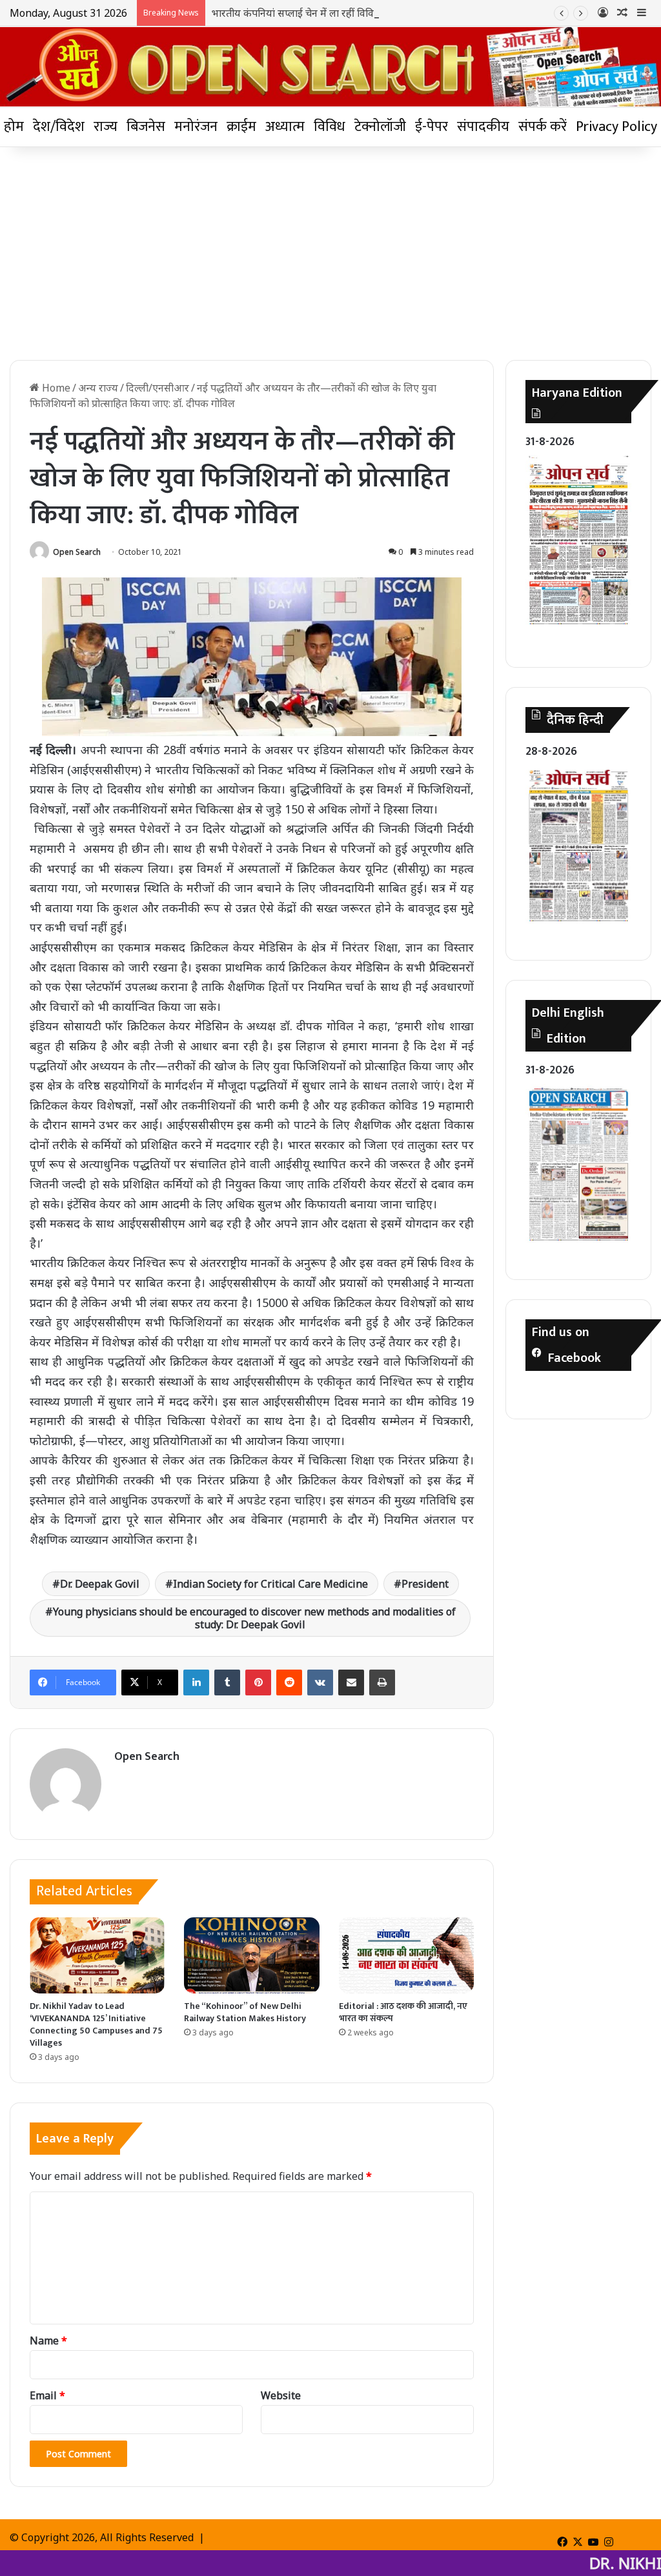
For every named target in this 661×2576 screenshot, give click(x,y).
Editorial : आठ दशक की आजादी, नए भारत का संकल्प (403, 2012)
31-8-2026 (550, 442)
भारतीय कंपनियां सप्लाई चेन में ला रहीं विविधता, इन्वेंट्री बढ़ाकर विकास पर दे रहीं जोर (370, 13)
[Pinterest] (258, 1682)
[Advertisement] (330, 250)
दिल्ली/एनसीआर (158, 388)
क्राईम (241, 127)
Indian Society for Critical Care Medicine (270, 1584)
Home (55, 388)
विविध (330, 127)
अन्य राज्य (98, 388)
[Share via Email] (351, 1682)
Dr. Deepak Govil (100, 1584)
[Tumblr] (227, 1682)
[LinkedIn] (196, 1682)
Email (47, 2395)
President (425, 1584)
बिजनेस (146, 127)
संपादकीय (483, 127)
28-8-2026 (551, 752)
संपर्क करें (543, 127)
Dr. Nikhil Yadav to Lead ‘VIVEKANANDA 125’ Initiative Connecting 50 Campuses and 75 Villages (96, 2024)
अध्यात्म (285, 127)
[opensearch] (330, 67)
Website (281, 2395)
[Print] (382, 1682)
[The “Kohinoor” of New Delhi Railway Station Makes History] (251, 1955)
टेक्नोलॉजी (380, 127)
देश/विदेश (59, 127)
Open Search (77, 552)
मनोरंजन (196, 127)
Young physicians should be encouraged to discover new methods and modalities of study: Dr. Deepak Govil (254, 1618)
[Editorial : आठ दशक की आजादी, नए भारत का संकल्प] (406, 1955)
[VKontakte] (320, 1682)
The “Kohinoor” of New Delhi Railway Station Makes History (245, 2012)
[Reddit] (289, 1682)
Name (48, 2341)
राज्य (106, 127)
